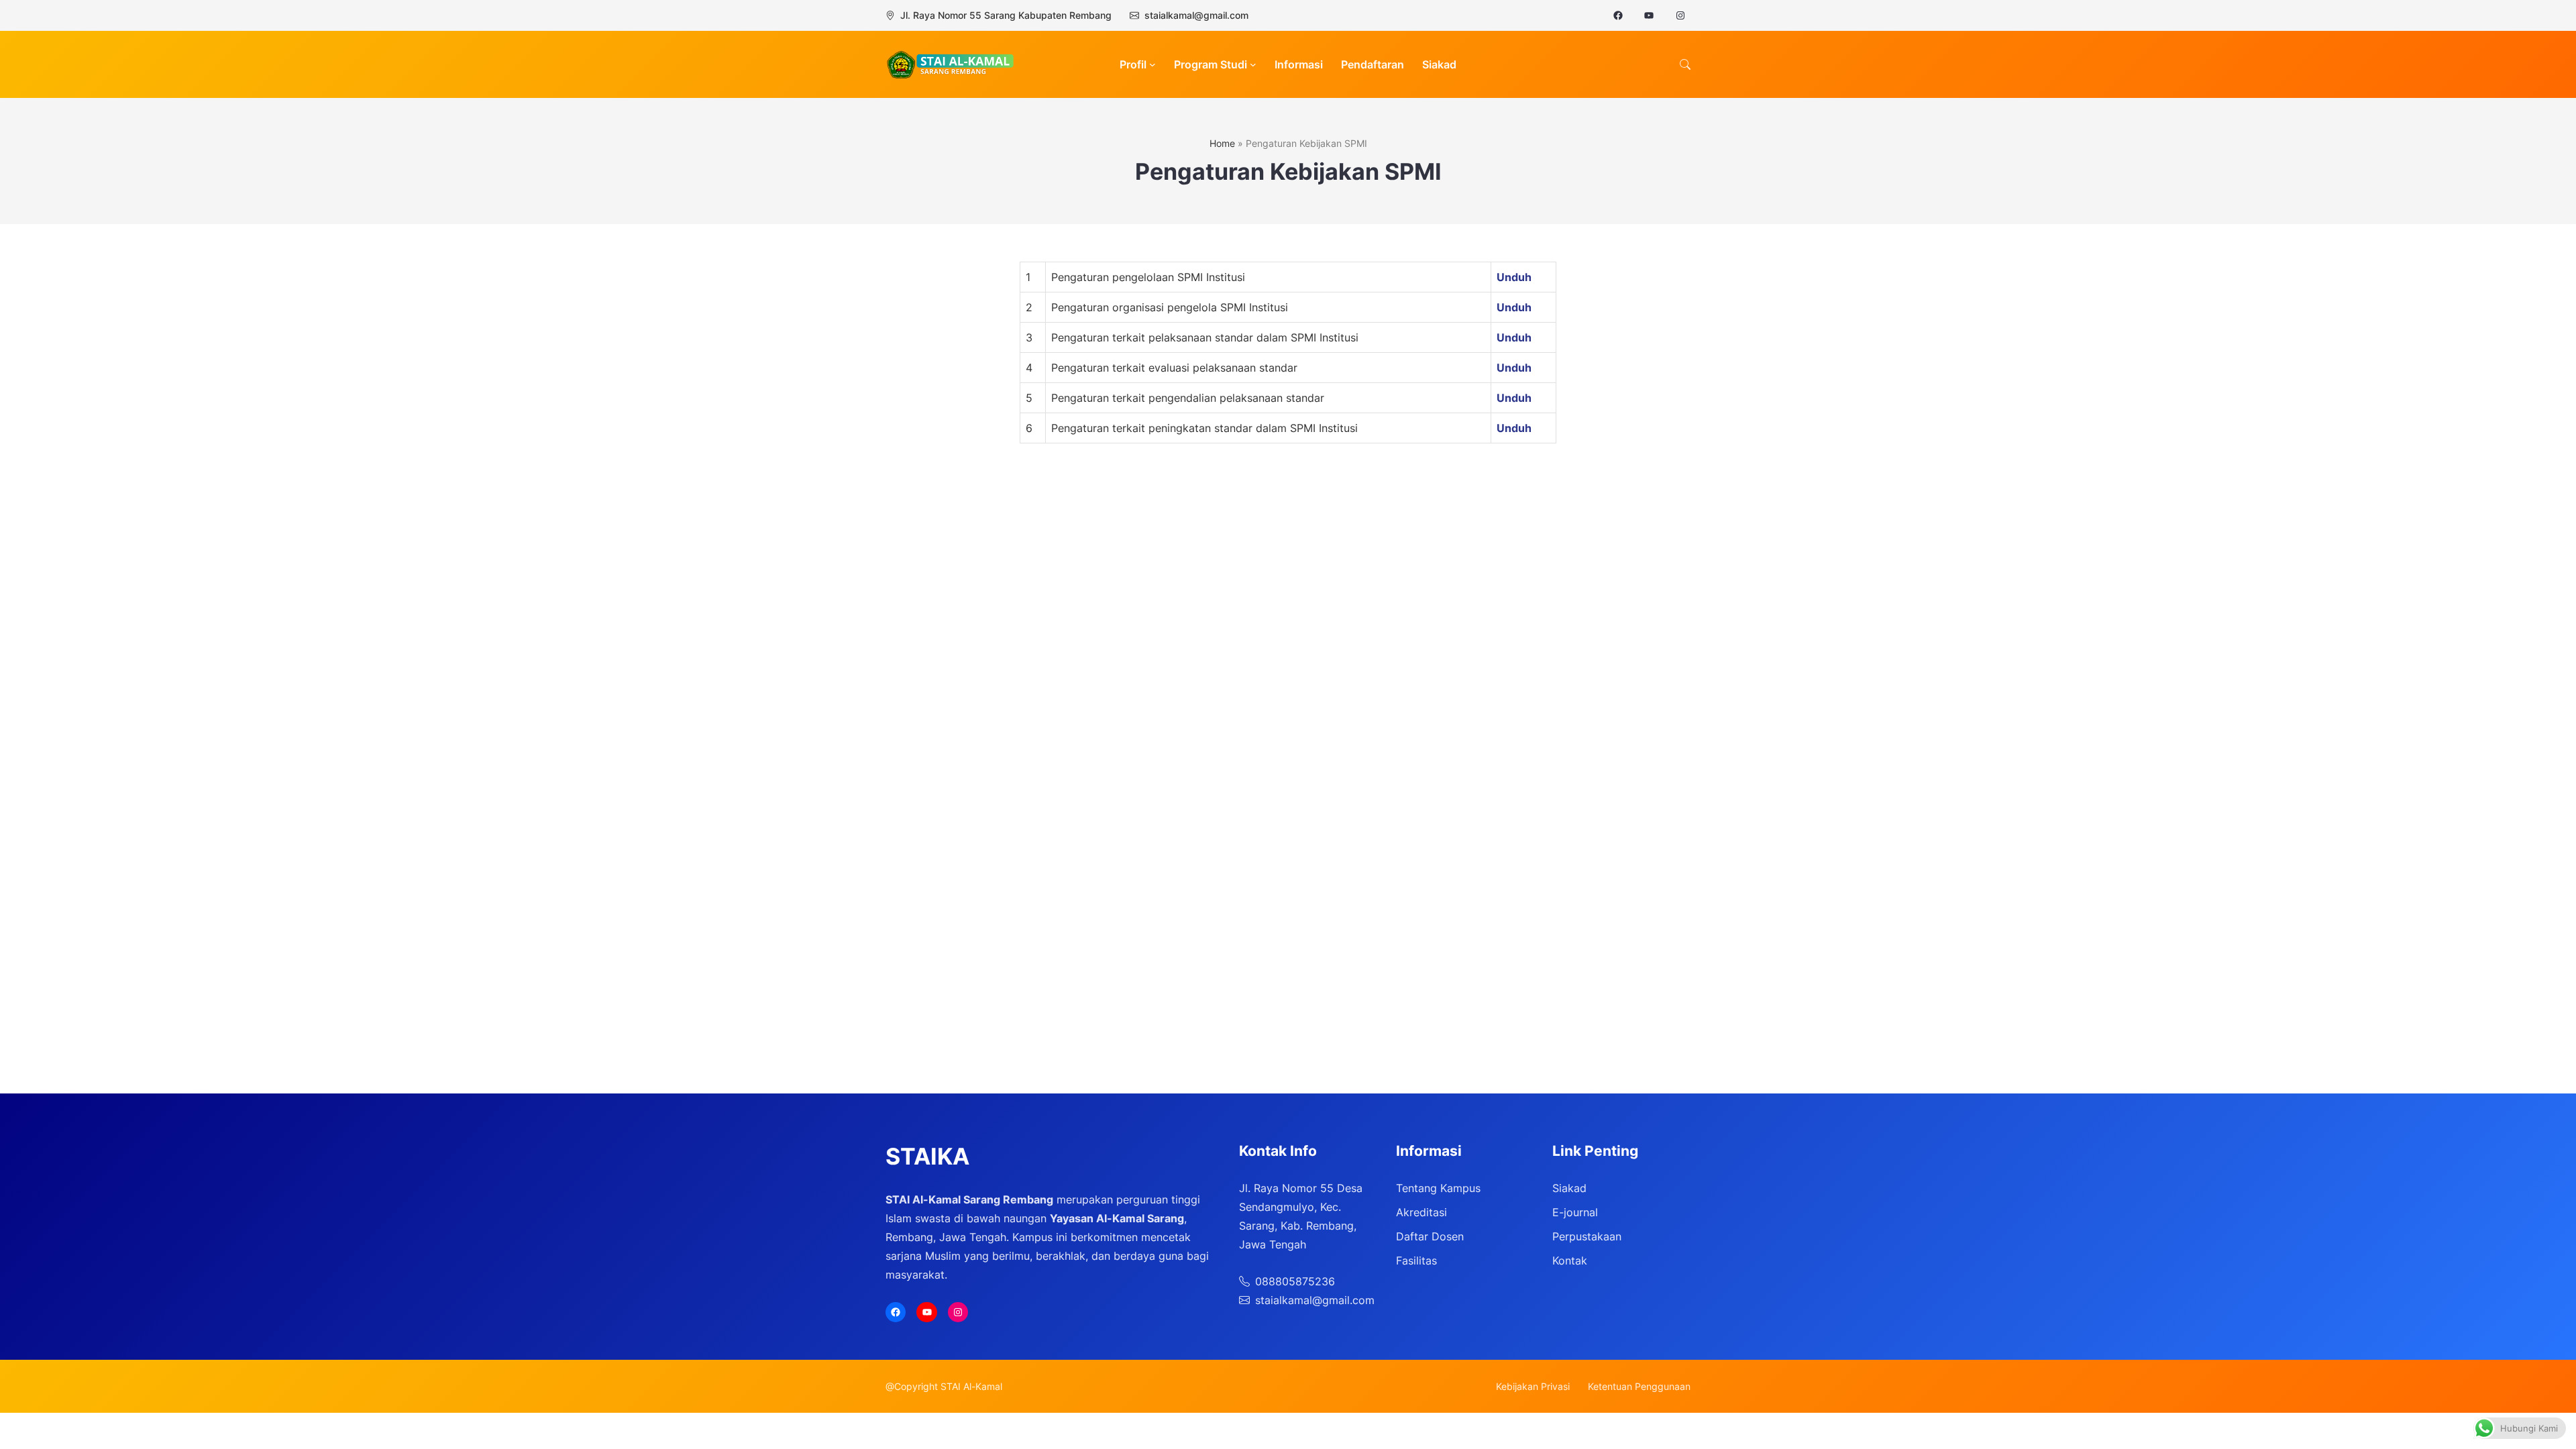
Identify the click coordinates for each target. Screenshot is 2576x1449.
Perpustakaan (1587, 1236)
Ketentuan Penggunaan (1639, 1386)
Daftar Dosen (1430, 1236)
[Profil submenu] (1152, 64)
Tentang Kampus (1438, 1188)
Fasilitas (1416, 1260)
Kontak (1570, 1260)
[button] (1685, 64)
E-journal (1575, 1212)
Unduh (1514, 277)
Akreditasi (1421, 1212)
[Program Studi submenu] (1253, 64)
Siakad (1569, 1188)
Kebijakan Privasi (1533, 1386)
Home (1222, 143)
